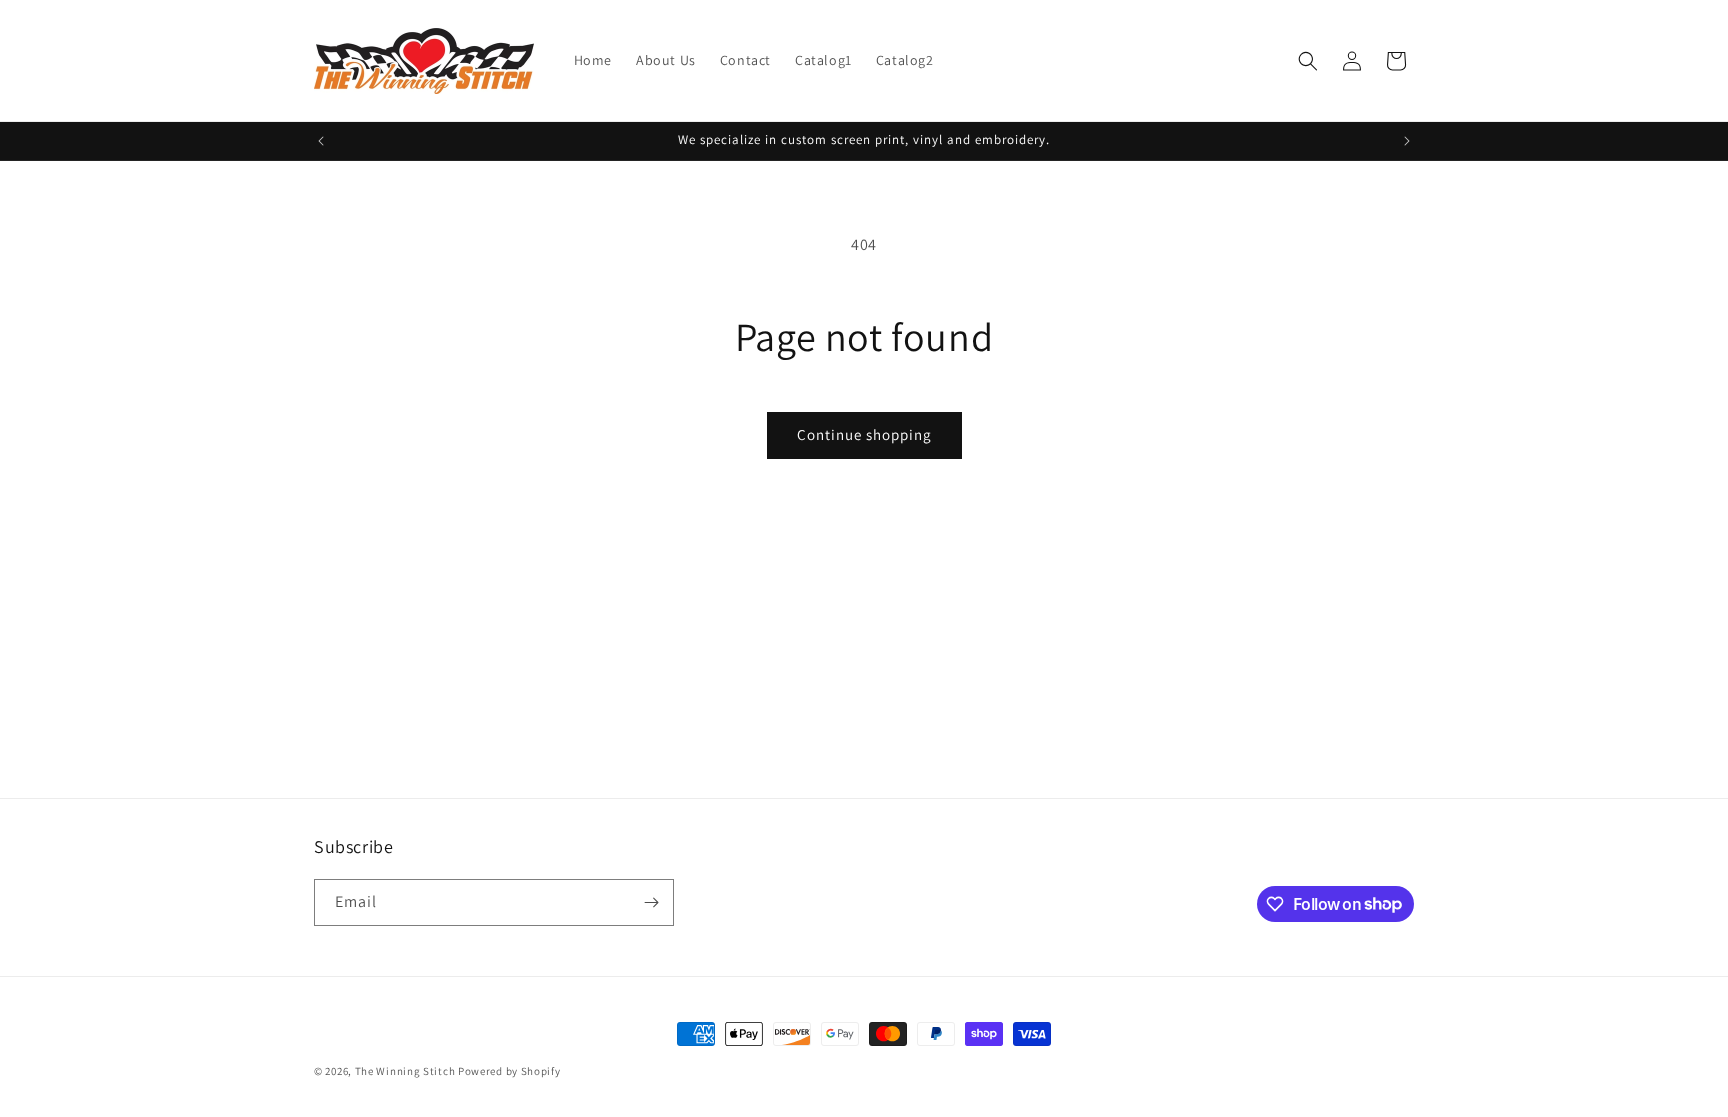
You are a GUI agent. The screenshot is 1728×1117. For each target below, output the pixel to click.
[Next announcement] (1407, 141)
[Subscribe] (651, 902)
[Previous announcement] (321, 141)
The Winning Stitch (405, 1071)
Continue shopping (864, 434)
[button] (1308, 61)
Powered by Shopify (509, 1071)
